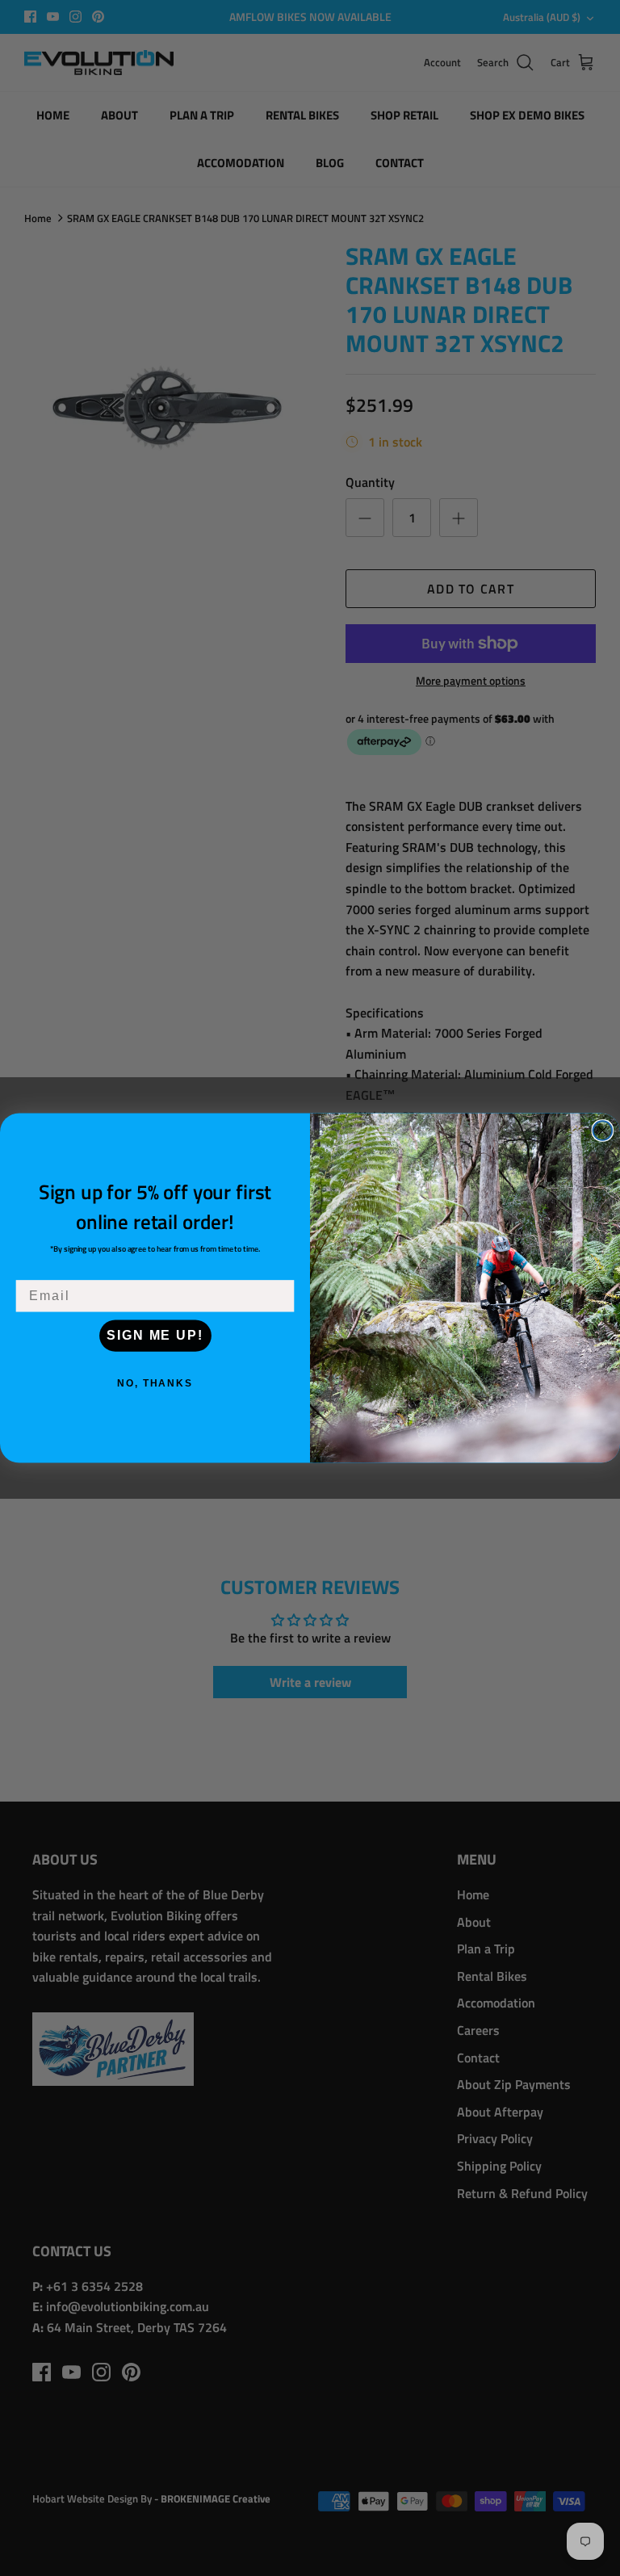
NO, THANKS (155, 1383)
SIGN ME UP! (155, 1335)
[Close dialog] (603, 1131)
